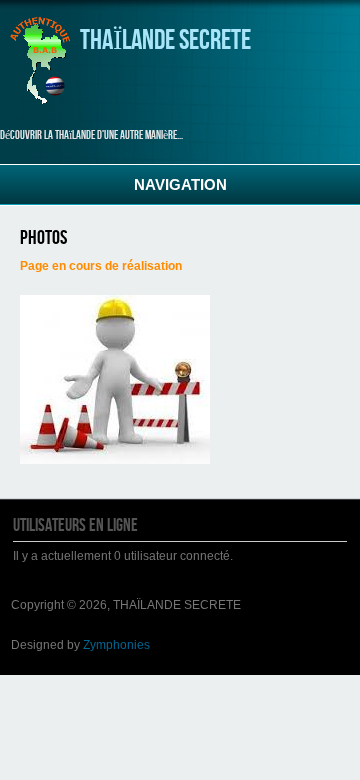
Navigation (180, 184)
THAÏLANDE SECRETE (165, 40)
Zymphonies (116, 645)
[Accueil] (40, 101)
